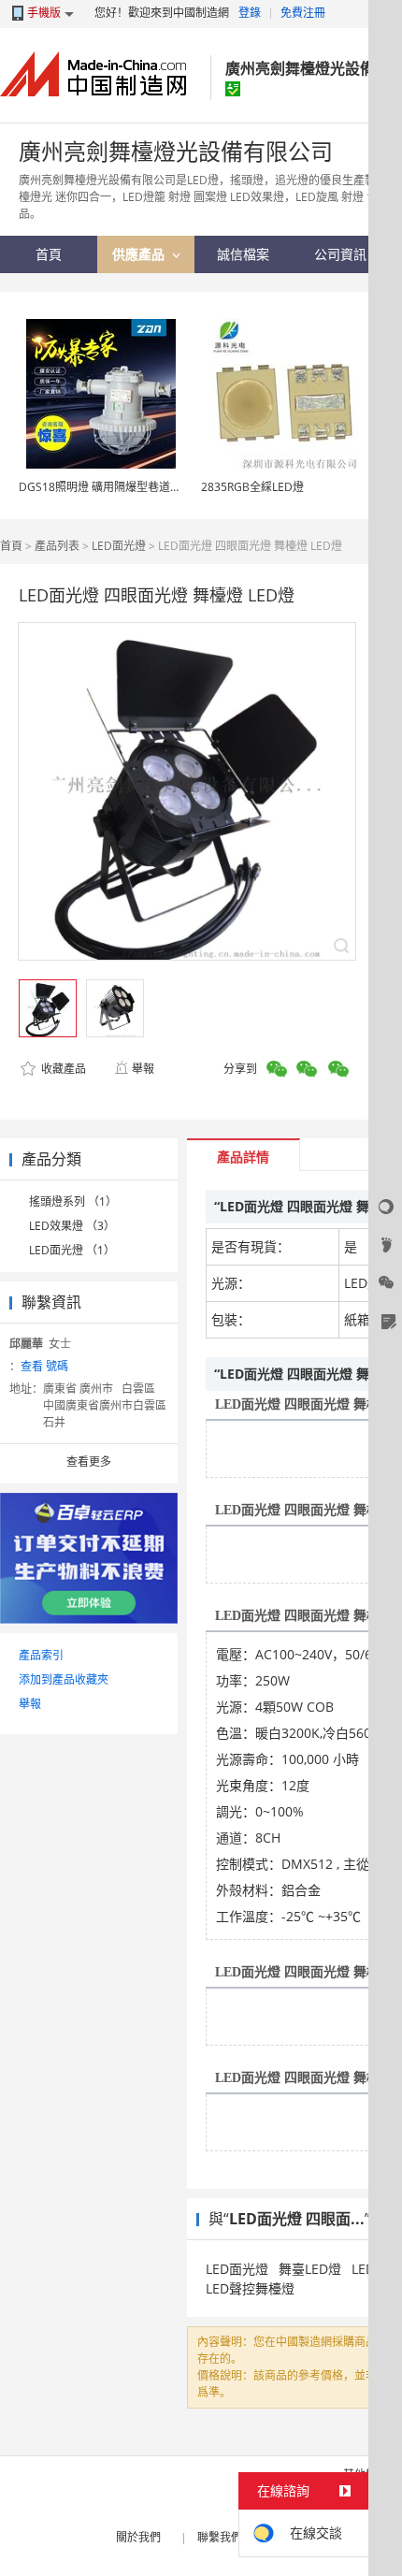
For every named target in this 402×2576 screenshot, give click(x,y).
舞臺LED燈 (310, 2269)
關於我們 (138, 2537)
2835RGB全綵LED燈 (252, 487)
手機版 (44, 13)
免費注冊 (303, 13)
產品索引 (41, 1655)
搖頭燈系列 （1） (73, 1201)
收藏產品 (62, 1069)
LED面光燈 (119, 546)
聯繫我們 (220, 2537)
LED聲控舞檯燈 (250, 2288)
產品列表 (57, 546)
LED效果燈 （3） (72, 1226)
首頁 (11, 546)
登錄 (250, 13)
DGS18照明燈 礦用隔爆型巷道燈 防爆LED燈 (129, 487)
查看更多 (89, 1462)
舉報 (143, 1069)
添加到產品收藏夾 (64, 1679)
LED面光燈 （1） (72, 1250)
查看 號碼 (44, 1366)
